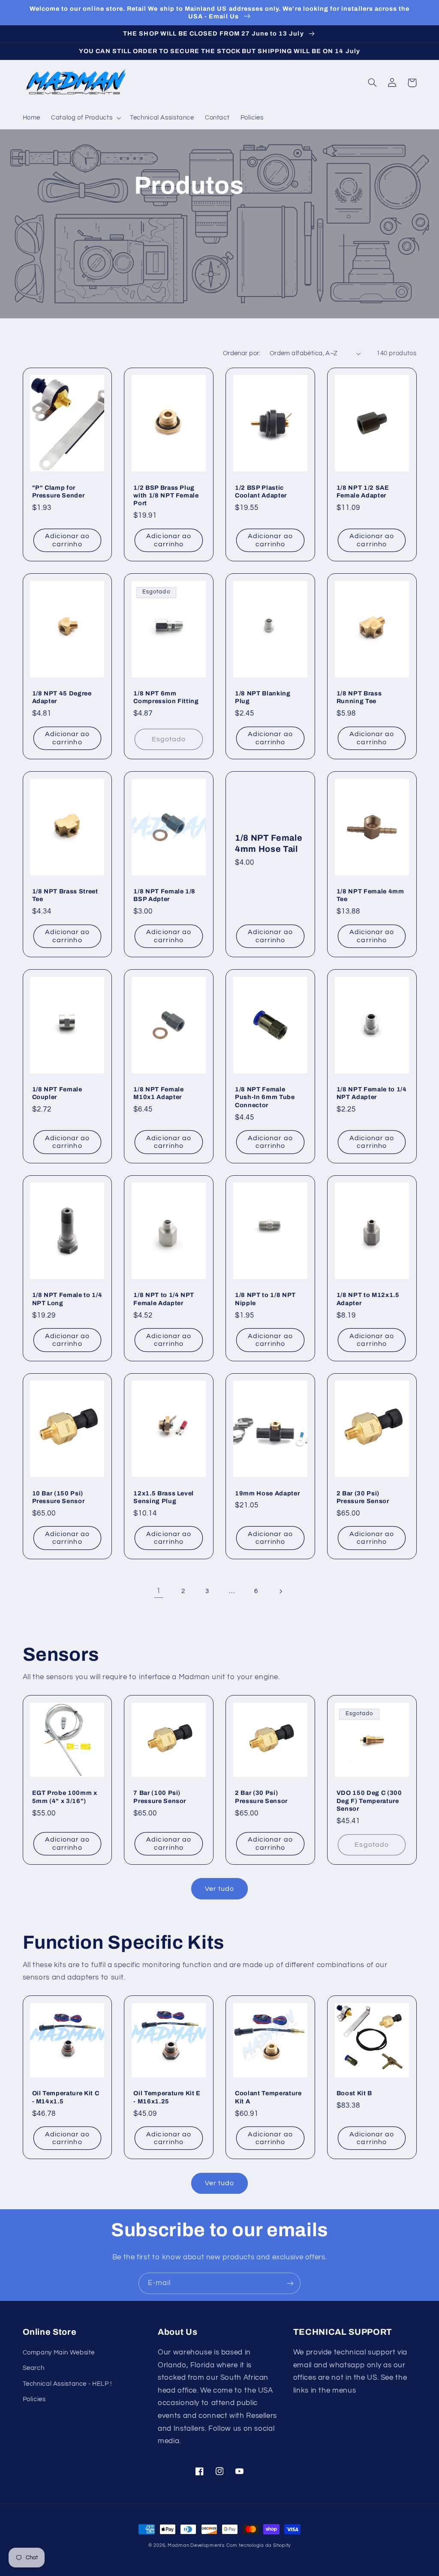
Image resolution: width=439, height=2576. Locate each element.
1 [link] (159, 1591)
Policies (34, 2399)
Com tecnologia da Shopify (259, 2545)
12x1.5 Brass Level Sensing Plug (164, 1497)
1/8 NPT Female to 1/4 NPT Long (67, 1299)
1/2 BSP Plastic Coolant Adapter (261, 491)
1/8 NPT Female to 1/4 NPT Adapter (372, 1093)
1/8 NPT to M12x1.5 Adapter (368, 1299)
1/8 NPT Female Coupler (57, 1093)
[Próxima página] (280, 1591)
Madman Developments (196, 2545)
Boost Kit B (354, 2093)
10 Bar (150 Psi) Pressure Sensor (59, 1497)
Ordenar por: (242, 353)
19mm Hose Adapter (267, 1493)
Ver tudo (219, 1889)
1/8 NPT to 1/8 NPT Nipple (265, 1299)
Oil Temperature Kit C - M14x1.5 (66, 2097)
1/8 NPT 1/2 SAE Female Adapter (363, 491)
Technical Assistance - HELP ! (67, 2384)
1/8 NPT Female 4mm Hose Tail (269, 843)
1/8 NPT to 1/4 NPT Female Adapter (164, 1299)
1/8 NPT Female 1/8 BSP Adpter (164, 895)
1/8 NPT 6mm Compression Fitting (166, 697)
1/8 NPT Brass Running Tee (359, 697)
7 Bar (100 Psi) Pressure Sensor (160, 1797)
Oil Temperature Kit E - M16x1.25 (167, 2097)
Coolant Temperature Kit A (268, 2097)
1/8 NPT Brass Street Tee (65, 895)
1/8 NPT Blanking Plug (263, 697)
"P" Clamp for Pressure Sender (59, 491)
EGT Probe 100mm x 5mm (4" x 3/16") (65, 1797)
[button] (85, 118)
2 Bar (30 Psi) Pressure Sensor (363, 1497)
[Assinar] (290, 2283)
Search (34, 2368)
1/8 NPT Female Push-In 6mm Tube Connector (265, 1097)
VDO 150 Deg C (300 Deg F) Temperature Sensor (369, 1801)
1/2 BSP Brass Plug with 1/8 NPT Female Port (166, 496)
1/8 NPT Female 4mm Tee (370, 895)
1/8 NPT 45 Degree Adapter (62, 697)
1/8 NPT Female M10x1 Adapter (158, 1093)
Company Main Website (59, 2353)
